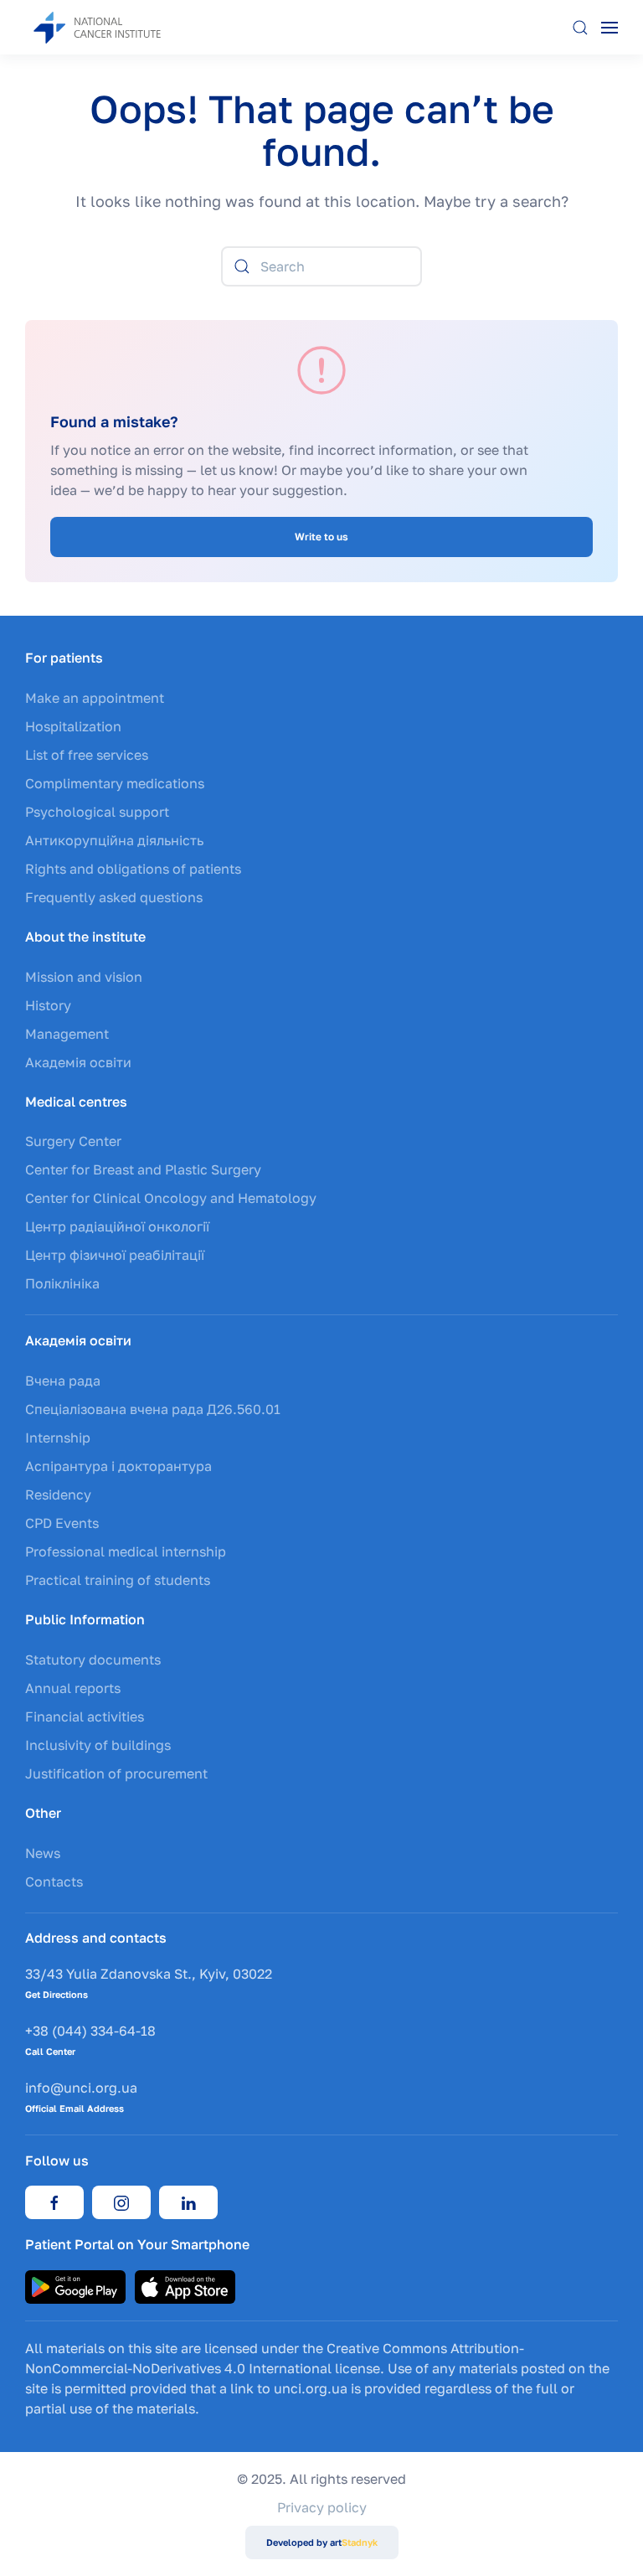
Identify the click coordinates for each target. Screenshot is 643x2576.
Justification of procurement (116, 1773)
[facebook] (54, 2202)
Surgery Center (73, 1141)
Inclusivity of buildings (98, 1745)
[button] (580, 27)
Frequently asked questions (114, 897)
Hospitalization (73, 726)
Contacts (54, 1882)
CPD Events (62, 1523)
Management (67, 1034)
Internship (58, 1438)
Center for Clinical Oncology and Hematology (171, 1198)
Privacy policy (322, 2507)
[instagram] (121, 2202)
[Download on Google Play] (75, 2285)
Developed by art (322, 2542)
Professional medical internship (126, 1551)
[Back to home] (109, 27)
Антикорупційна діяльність (114, 840)
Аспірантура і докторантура (118, 1466)
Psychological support (97, 812)
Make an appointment (95, 698)
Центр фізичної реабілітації (115, 1255)
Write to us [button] (321, 537)
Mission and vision (84, 977)
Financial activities (85, 1716)
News (43, 1853)
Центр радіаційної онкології (117, 1226)
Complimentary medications (115, 783)
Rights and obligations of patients (133, 869)
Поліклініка (62, 1283)
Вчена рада (63, 1381)
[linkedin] (188, 2202)
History (48, 1005)
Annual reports (73, 1688)
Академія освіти (78, 1062)
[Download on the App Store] (185, 2285)
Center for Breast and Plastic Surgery (143, 1169)
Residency (58, 1494)
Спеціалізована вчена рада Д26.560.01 (153, 1409)
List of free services (87, 755)
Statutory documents (93, 1660)
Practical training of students (118, 1580)
